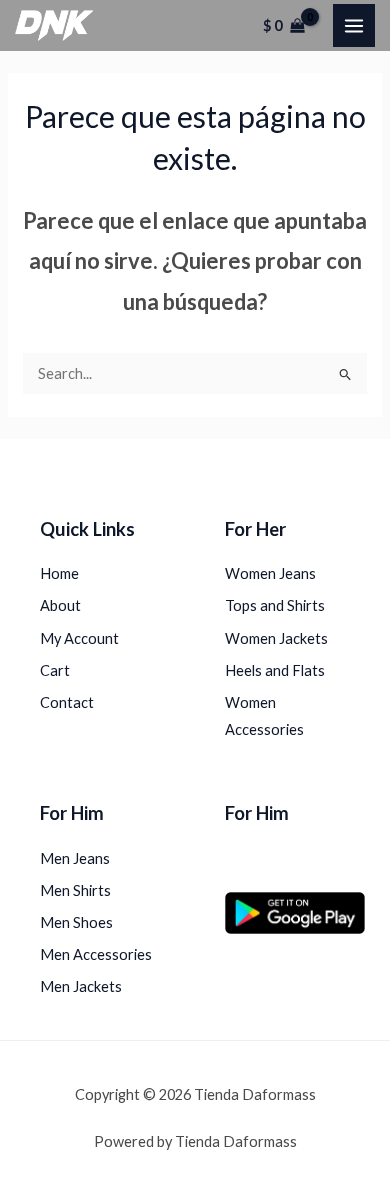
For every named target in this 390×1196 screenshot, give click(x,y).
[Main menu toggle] (354, 25)
